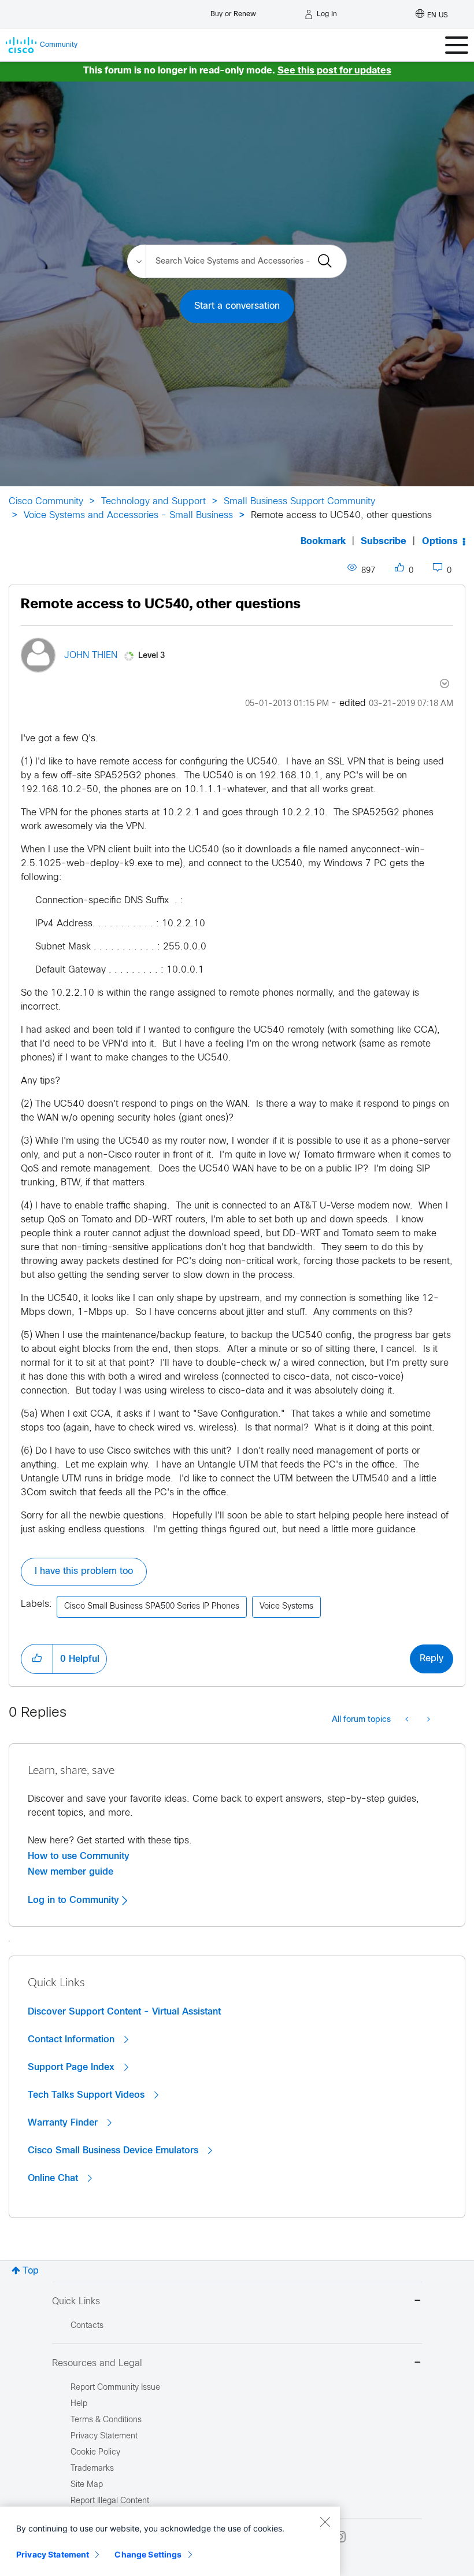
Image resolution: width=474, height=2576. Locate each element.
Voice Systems (286, 1607)
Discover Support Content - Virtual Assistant (124, 2012)
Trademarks (92, 2469)
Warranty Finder (64, 2123)
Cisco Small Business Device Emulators (114, 2150)
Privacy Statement (53, 2554)
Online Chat (54, 2178)
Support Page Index (73, 2067)
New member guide (71, 1872)
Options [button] (440, 542)
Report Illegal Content (110, 2501)
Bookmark (323, 542)
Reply (432, 1659)
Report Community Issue (115, 2388)
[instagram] (340, 2537)
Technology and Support (153, 502)
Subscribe (384, 542)
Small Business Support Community (299, 502)
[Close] (325, 2522)
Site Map (87, 2485)
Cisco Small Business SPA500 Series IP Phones (152, 1607)
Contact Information (73, 2039)
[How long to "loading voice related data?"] (427, 1720)
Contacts (87, 2326)
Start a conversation (237, 306)
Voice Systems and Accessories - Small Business (128, 515)
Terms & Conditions (106, 2420)
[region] (170, 2541)
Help (79, 2404)
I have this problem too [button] (84, 1571)
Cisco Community (46, 502)
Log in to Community (75, 1900)
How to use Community (79, 1856)
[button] (37, 1659)
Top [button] (31, 2271)
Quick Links (76, 2302)
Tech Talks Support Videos (88, 2095)
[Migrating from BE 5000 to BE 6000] (408, 1720)
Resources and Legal (97, 2364)
